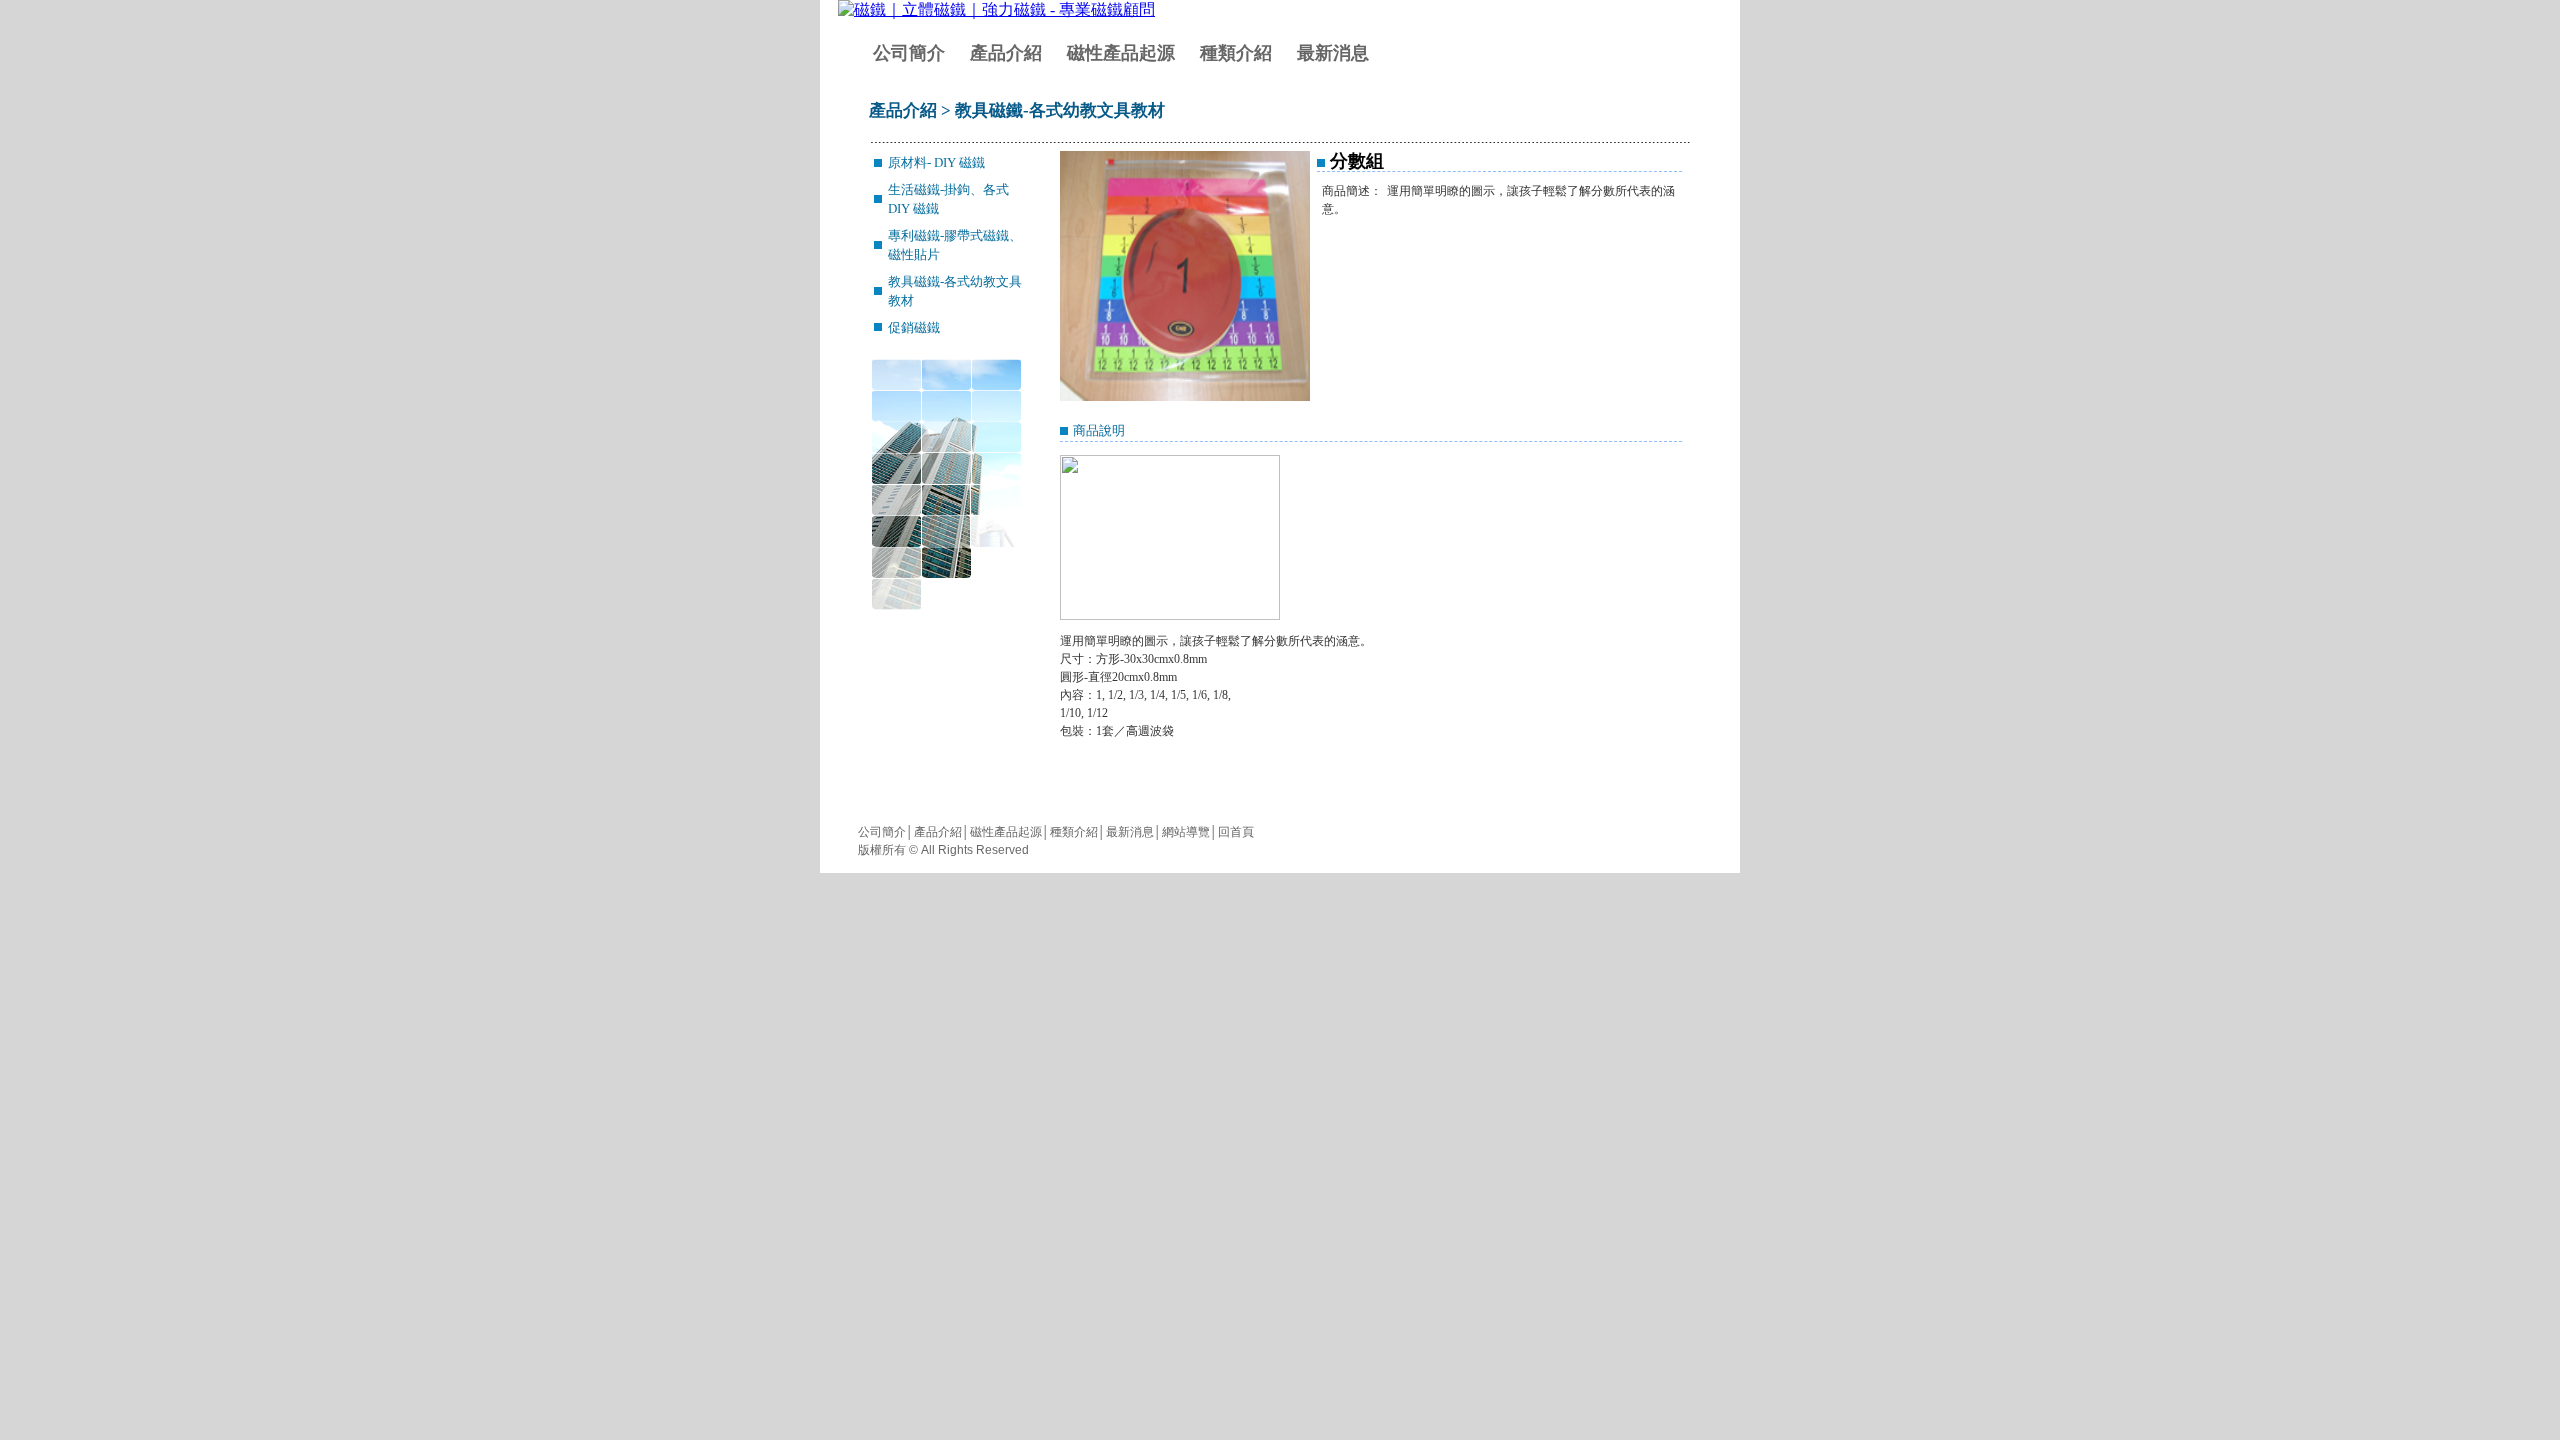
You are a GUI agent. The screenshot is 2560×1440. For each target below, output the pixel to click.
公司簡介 (909, 53)
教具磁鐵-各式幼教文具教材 (1060, 110)
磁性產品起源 (1121, 53)
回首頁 (1236, 832)
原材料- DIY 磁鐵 (936, 162)
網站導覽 (1186, 832)
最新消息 (1333, 53)
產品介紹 (1006, 53)
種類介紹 (1236, 53)
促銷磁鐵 (914, 327)
